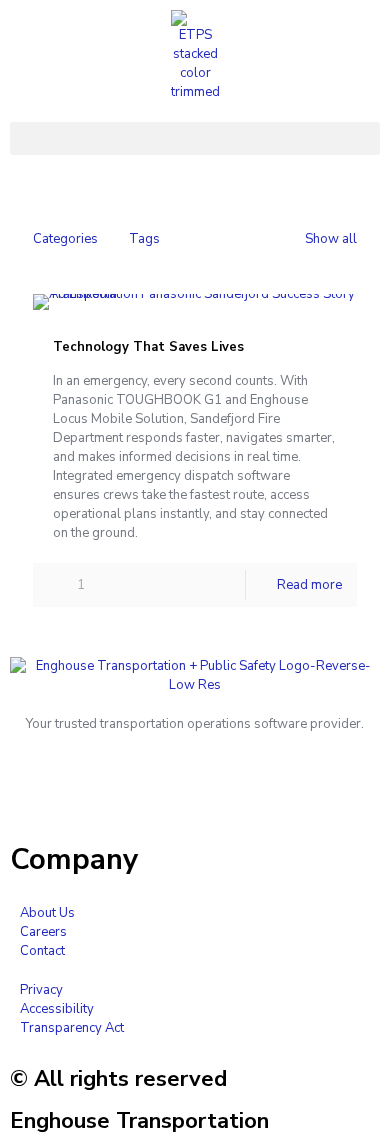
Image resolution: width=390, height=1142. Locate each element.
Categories (65, 239)
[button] (195, 138)
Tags (144, 239)
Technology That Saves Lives (148, 347)
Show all (331, 239)
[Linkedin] (35, 794)
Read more (309, 585)
